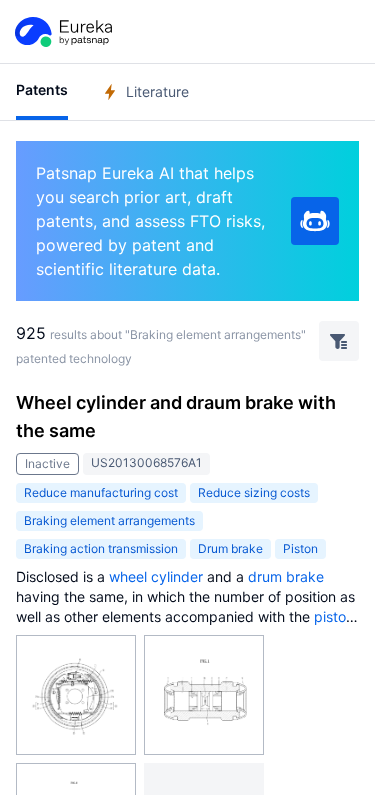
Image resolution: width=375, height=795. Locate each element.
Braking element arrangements (109, 520)
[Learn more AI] (315, 221)
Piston (300, 548)
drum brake (286, 576)
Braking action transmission (101, 548)
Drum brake (230, 548)
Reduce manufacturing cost (101, 492)
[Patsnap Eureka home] (62, 32)
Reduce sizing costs (254, 492)
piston (334, 616)
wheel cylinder (156, 576)
